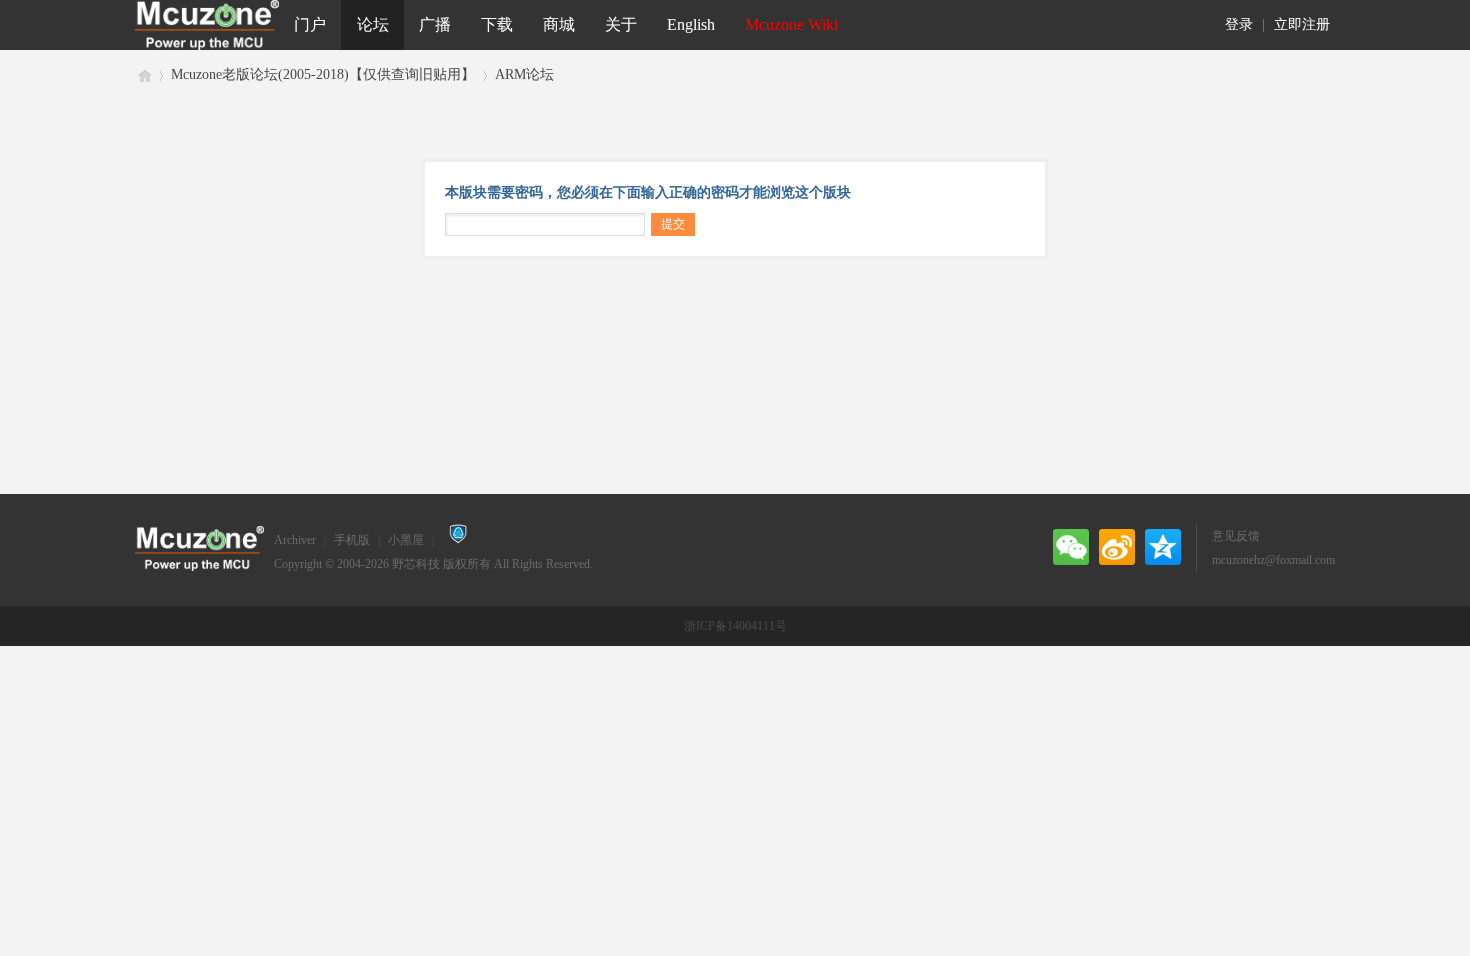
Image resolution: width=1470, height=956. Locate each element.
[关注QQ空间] (1163, 547)
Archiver (295, 540)
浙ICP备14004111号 (735, 626)
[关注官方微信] (1071, 547)
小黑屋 (406, 540)
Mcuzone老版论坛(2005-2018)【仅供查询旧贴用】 (323, 74)
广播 (435, 24)
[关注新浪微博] (1117, 547)
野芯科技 (416, 564)
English (691, 24)
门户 (310, 24)
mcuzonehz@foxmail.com (1273, 560)
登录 (1239, 24)
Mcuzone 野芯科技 (143, 74)
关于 (621, 24)
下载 (497, 24)
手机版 (352, 540)
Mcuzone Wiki (791, 24)
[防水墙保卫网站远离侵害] (458, 540)
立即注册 (1302, 24)
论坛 (373, 24)
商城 (559, 24)
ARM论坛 (524, 74)
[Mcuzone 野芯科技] (207, 25)
